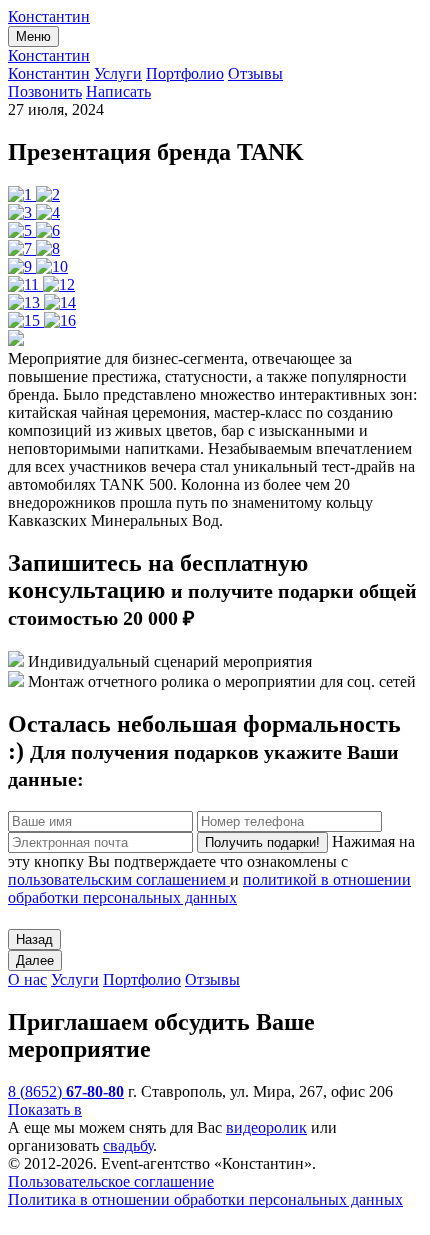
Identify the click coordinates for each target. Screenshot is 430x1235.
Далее (35, 960)
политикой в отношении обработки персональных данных (209, 888)
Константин (49, 16)
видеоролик (266, 1127)
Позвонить (45, 91)
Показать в (45, 1109)
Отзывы (255, 73)
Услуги (118, 73)
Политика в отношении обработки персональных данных (205, 1199)
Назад (34, 939)
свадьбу (128, 1145)
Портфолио (185, 73)
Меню (33, 36)
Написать (118, 91)
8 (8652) (66, 1091)
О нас (27, 979)
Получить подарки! (262, 842)
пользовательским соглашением (119, 879)
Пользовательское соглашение (111, 1181)
